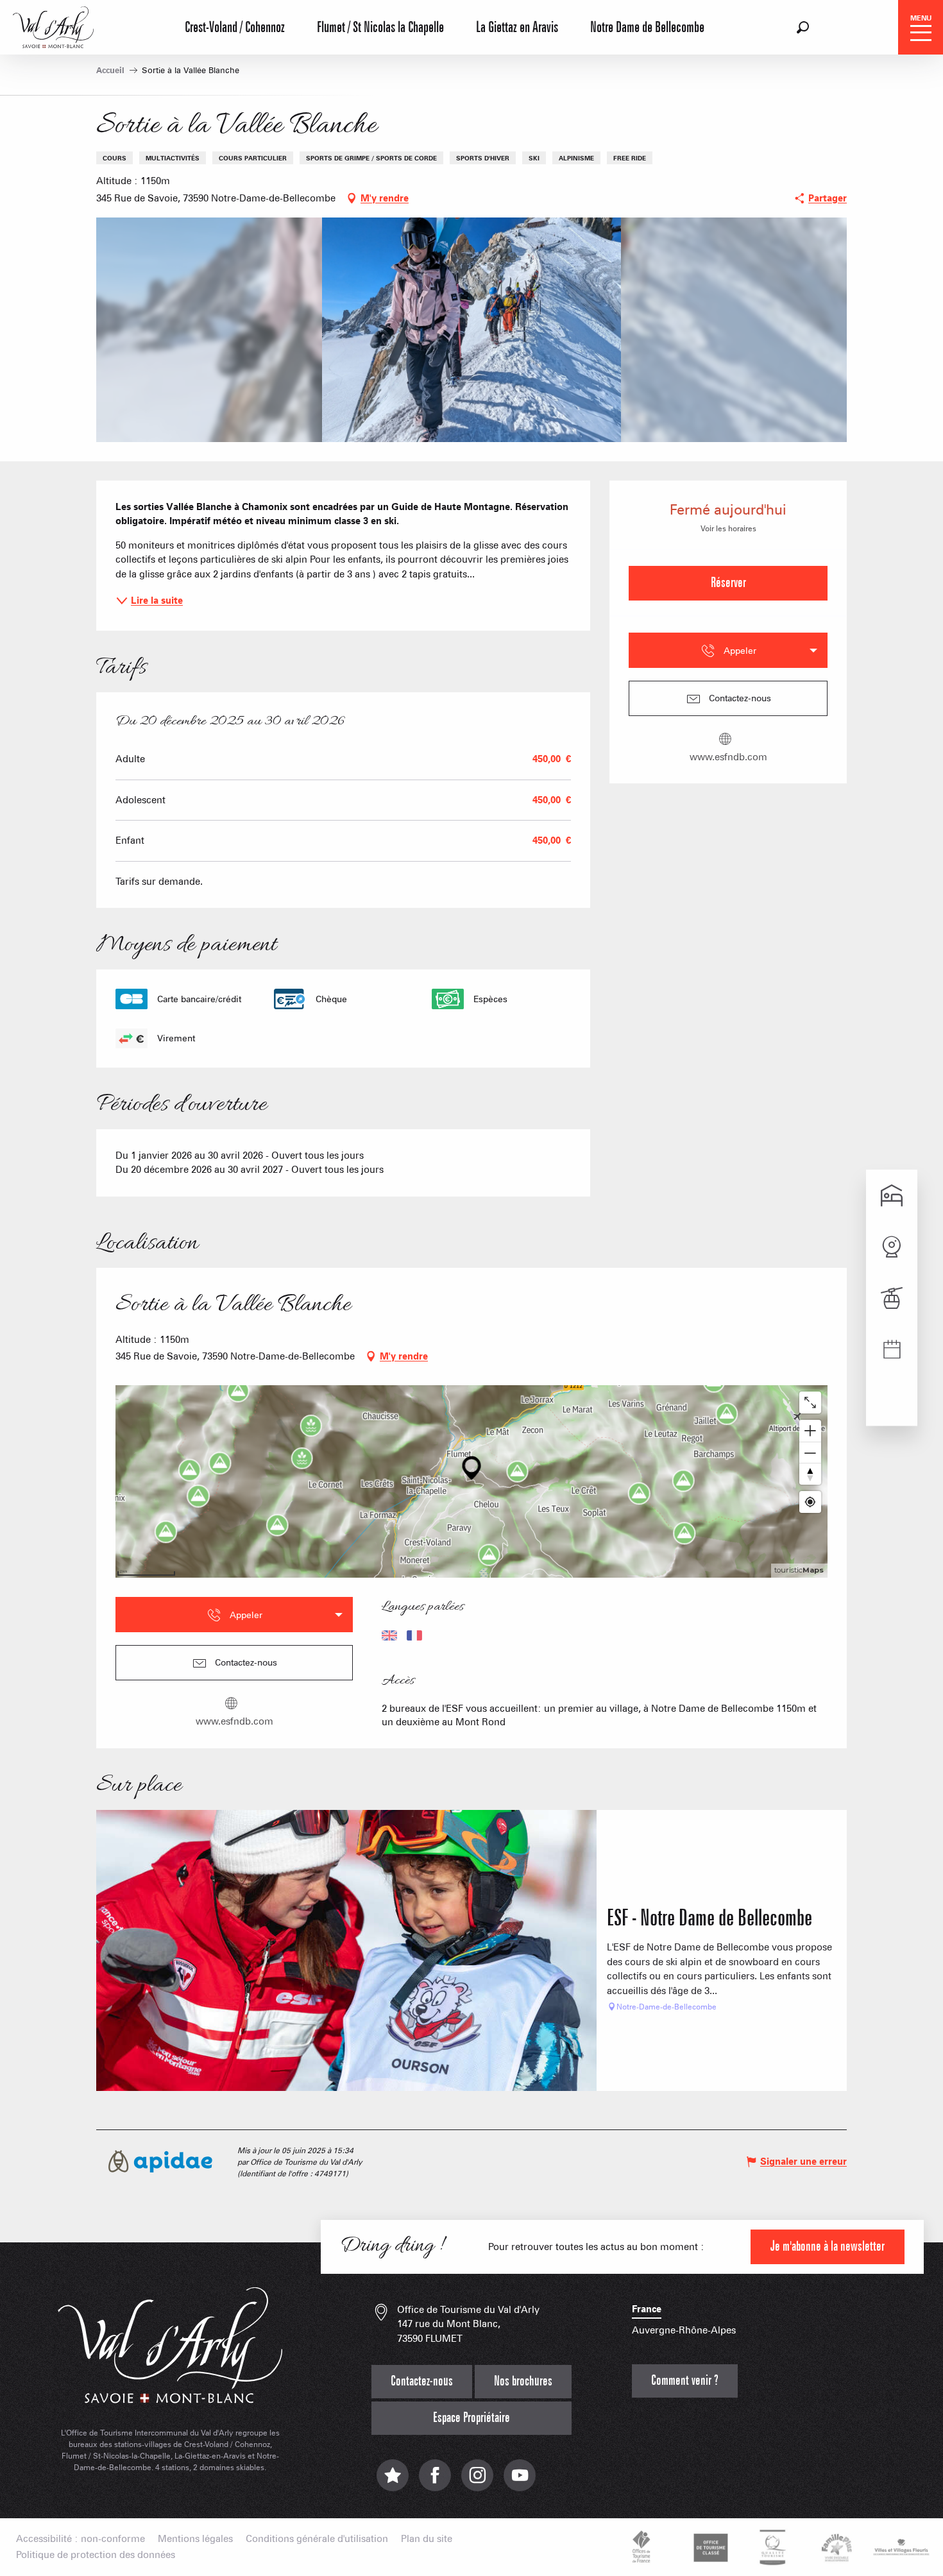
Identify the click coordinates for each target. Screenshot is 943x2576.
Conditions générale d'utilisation (317, 2539)
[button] (803, 27)
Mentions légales (195, 2539)
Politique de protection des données (96, 2555)
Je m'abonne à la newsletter (828, 2247)
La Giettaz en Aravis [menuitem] (517, 28)
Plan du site (427, 2539)
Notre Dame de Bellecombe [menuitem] (647, 28)
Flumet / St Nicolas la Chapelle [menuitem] (380, 28)
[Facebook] (435, 2481)
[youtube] (520, 2481)
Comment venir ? (685, 2381)
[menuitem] (53, 26)
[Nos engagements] (709, 2547)
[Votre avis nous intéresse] (393, 2481)
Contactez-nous (422, 2381)
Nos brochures (523, 2381)
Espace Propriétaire (471, 2418)
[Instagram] (477, 2481)
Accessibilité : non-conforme (81, 2539)
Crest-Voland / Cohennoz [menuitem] (235, 28)
